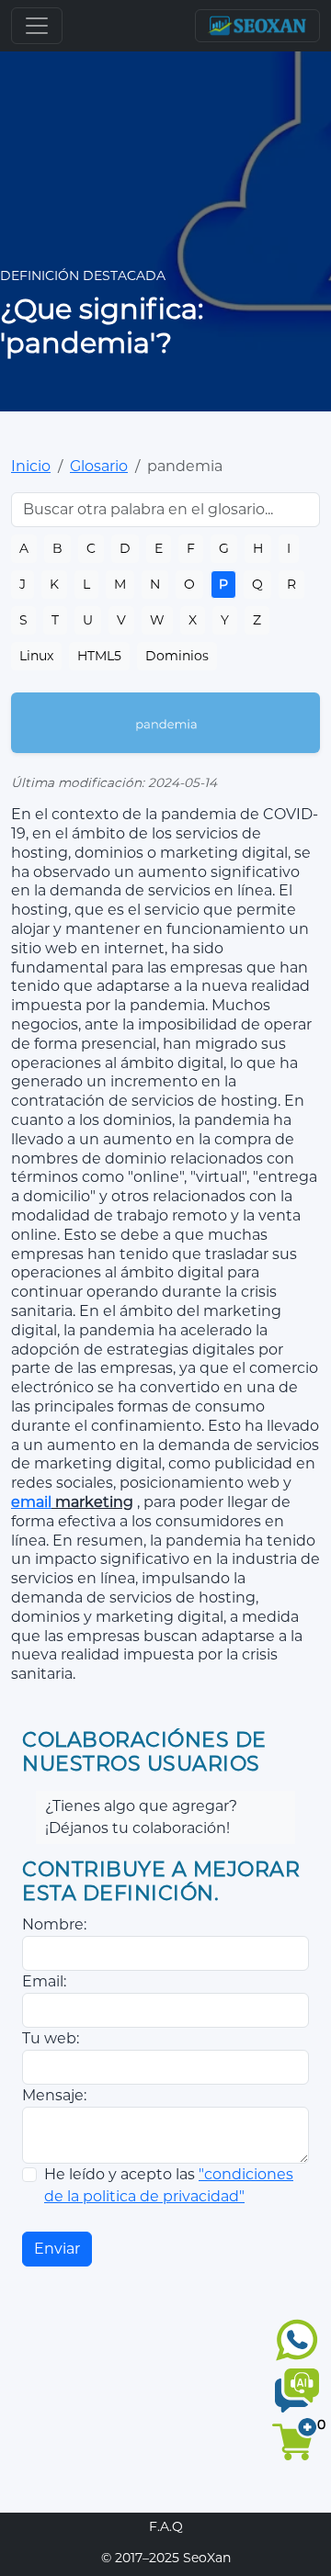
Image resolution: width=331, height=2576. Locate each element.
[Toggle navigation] (37, 26)
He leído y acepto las (169, 2185)
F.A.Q (166, 2526)
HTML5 (99, 656)
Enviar (57, 2249)
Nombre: (54, 1924)
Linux (36, 656)
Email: (44, 1981)
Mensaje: (54, 2095)
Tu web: (51, 2038)
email (31, 1502)
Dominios (177, 656)
